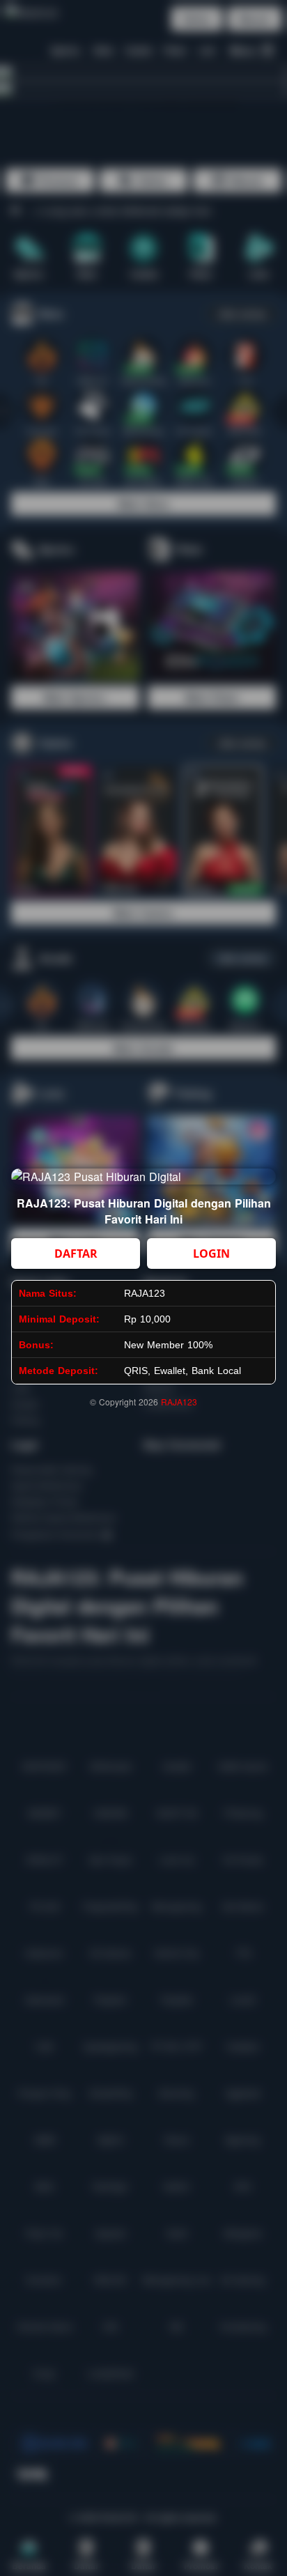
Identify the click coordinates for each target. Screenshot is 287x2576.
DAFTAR (76, 1254)
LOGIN (211, 1254)
